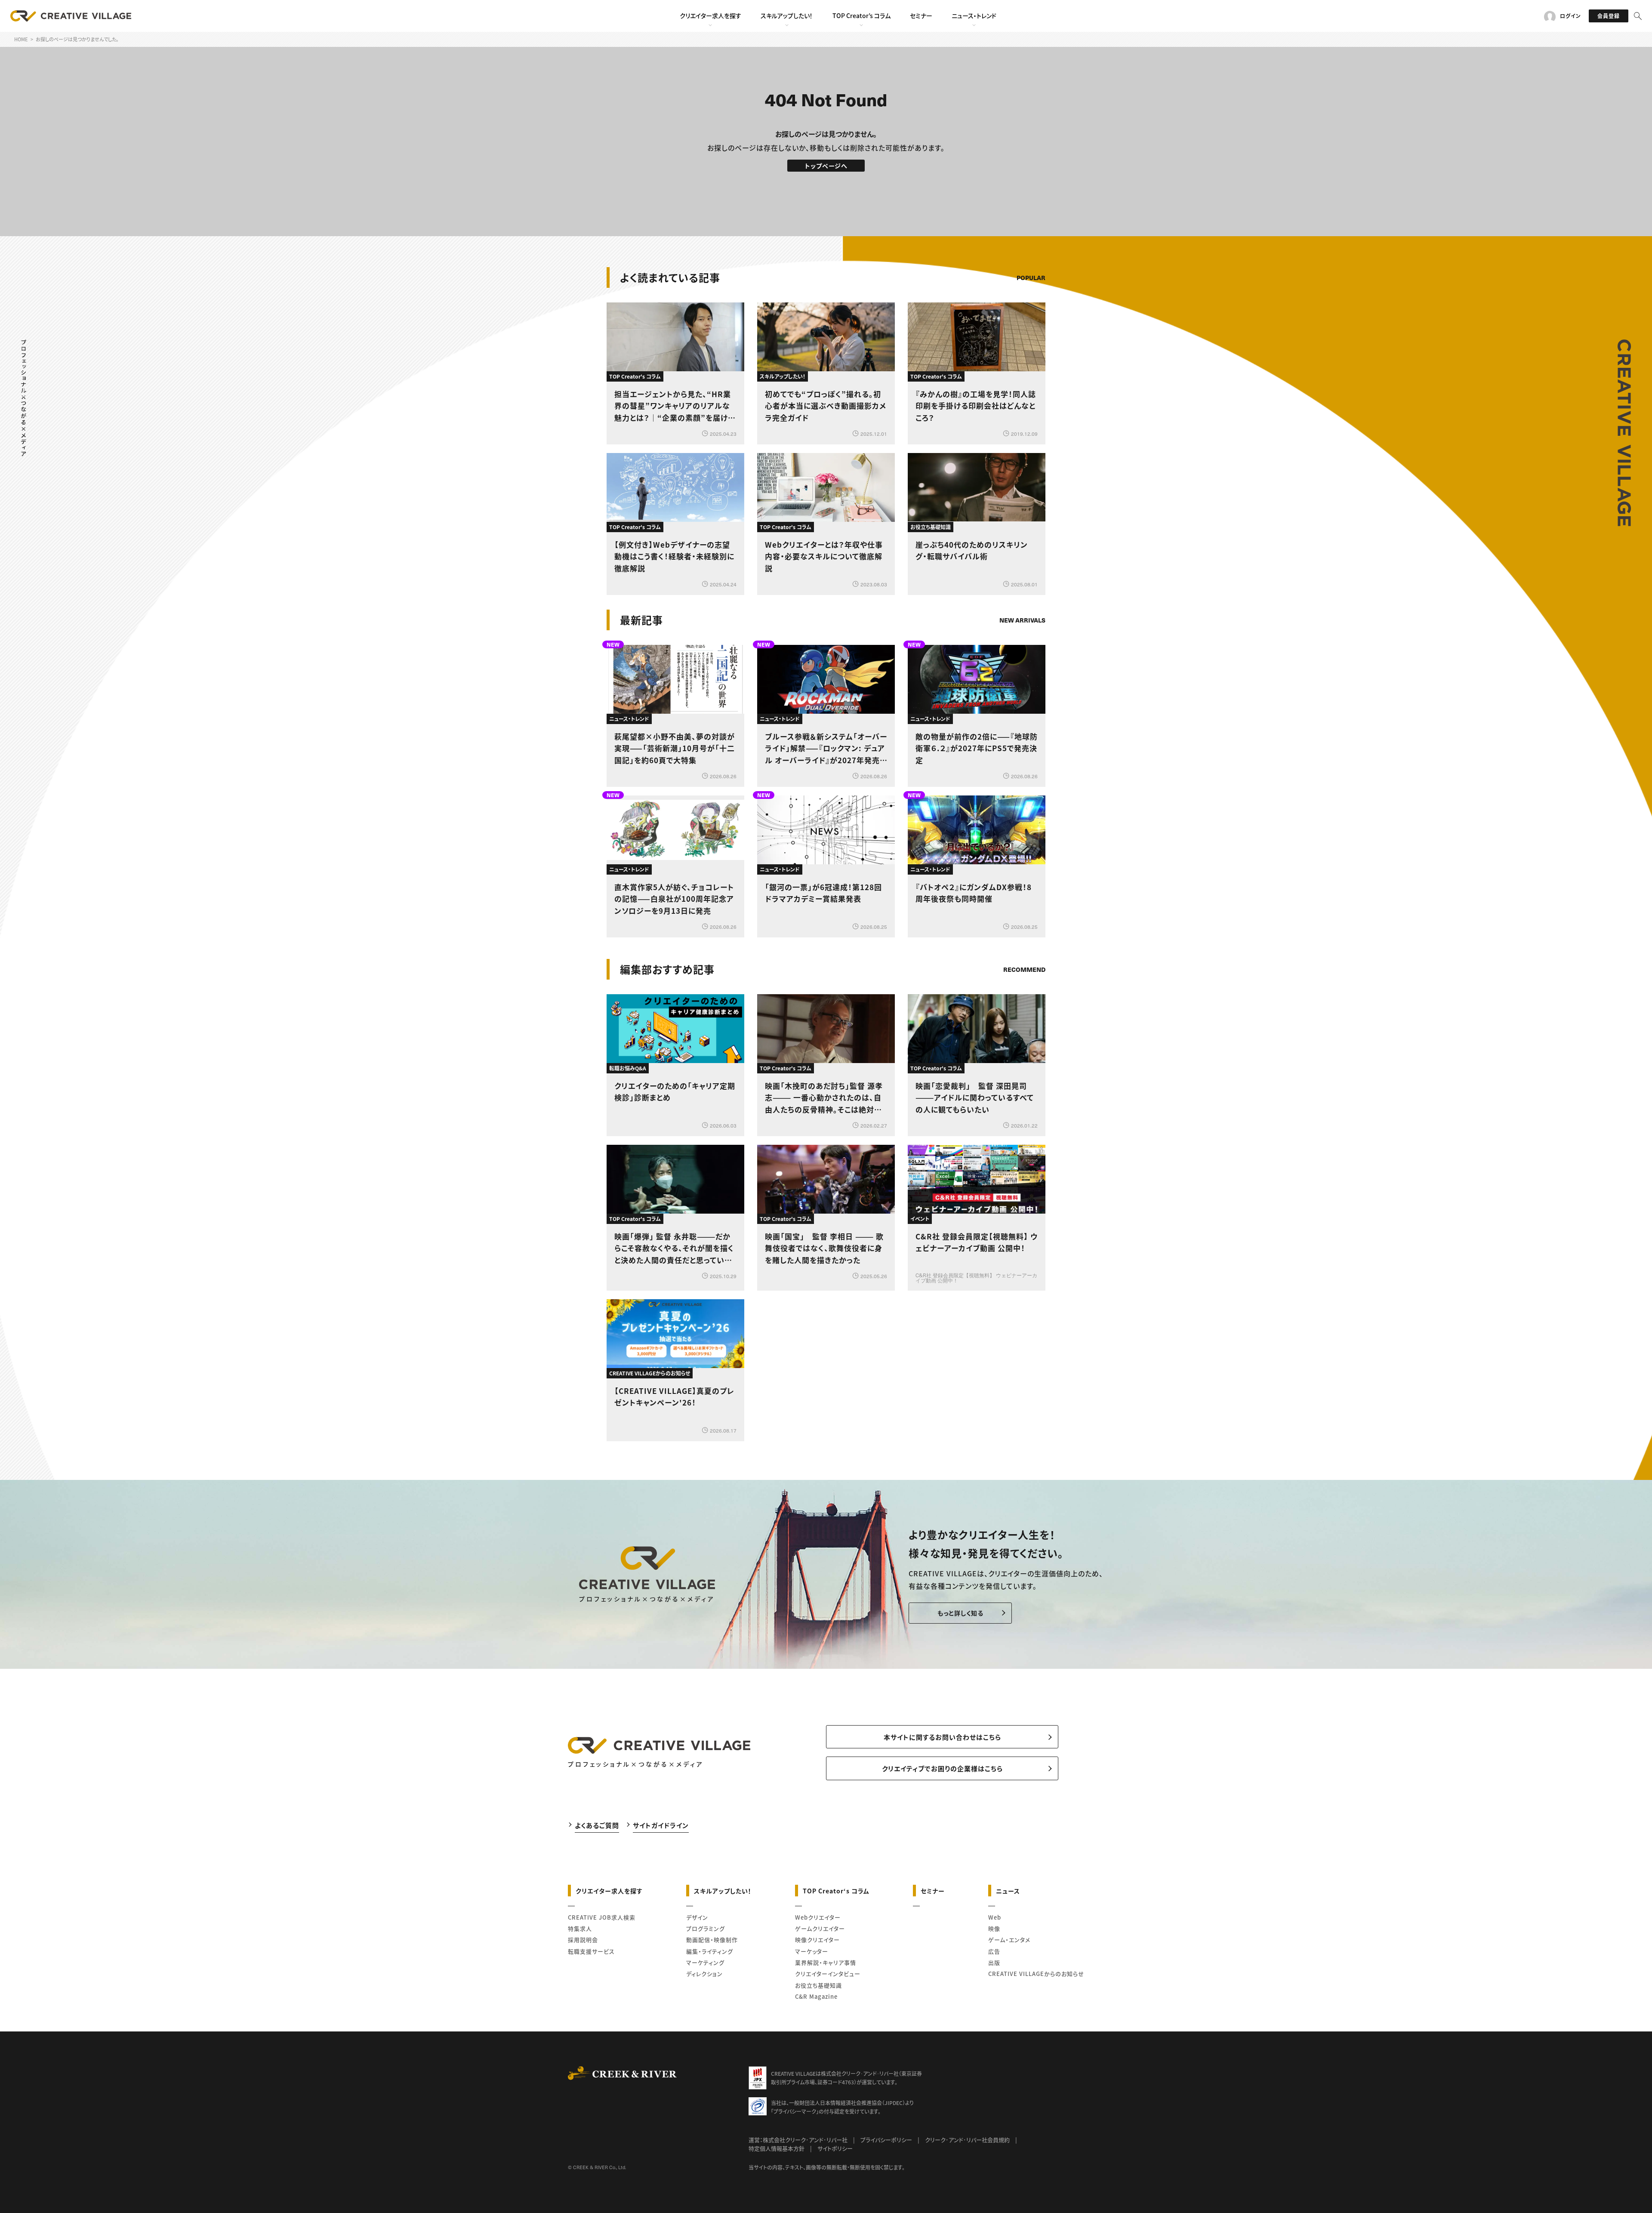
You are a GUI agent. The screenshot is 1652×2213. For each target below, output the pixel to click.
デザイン (697, 1917)
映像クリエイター (817, 1940)
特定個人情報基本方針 (777, 2148)
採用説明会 (583, 1940)
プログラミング (706, 1928)
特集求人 (580, 1928)
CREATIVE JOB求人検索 (602, 1917)
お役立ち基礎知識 (818, 1985)
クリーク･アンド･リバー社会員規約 (967, 2140)
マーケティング (705, 1962)
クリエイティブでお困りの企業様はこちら (942, 1768)
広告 (994, 1951)
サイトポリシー (835, 2148)
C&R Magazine (816, 1996)
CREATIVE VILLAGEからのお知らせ (1036, 1974)
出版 (994, 1962)
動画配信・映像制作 (712, 1940)
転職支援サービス (591, 1951)
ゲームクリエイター (820, 1928)
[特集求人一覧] (1023, 945)
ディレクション (704, 1974)
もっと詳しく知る (960, 1613)
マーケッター (812, 1951)
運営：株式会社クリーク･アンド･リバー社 (798, 2140)
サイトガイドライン (661, 1825)
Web (995, 1917)
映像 (994, 1928)
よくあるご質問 (597, 1825)
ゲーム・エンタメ (1009, 1940)
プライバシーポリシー (886, 2140)
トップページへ (826, 166)
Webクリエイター (818, 1917)
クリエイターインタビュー (828, 1974)
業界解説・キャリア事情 (826, 1962)
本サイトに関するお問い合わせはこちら (942, 1737)
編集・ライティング (710, 1951)
